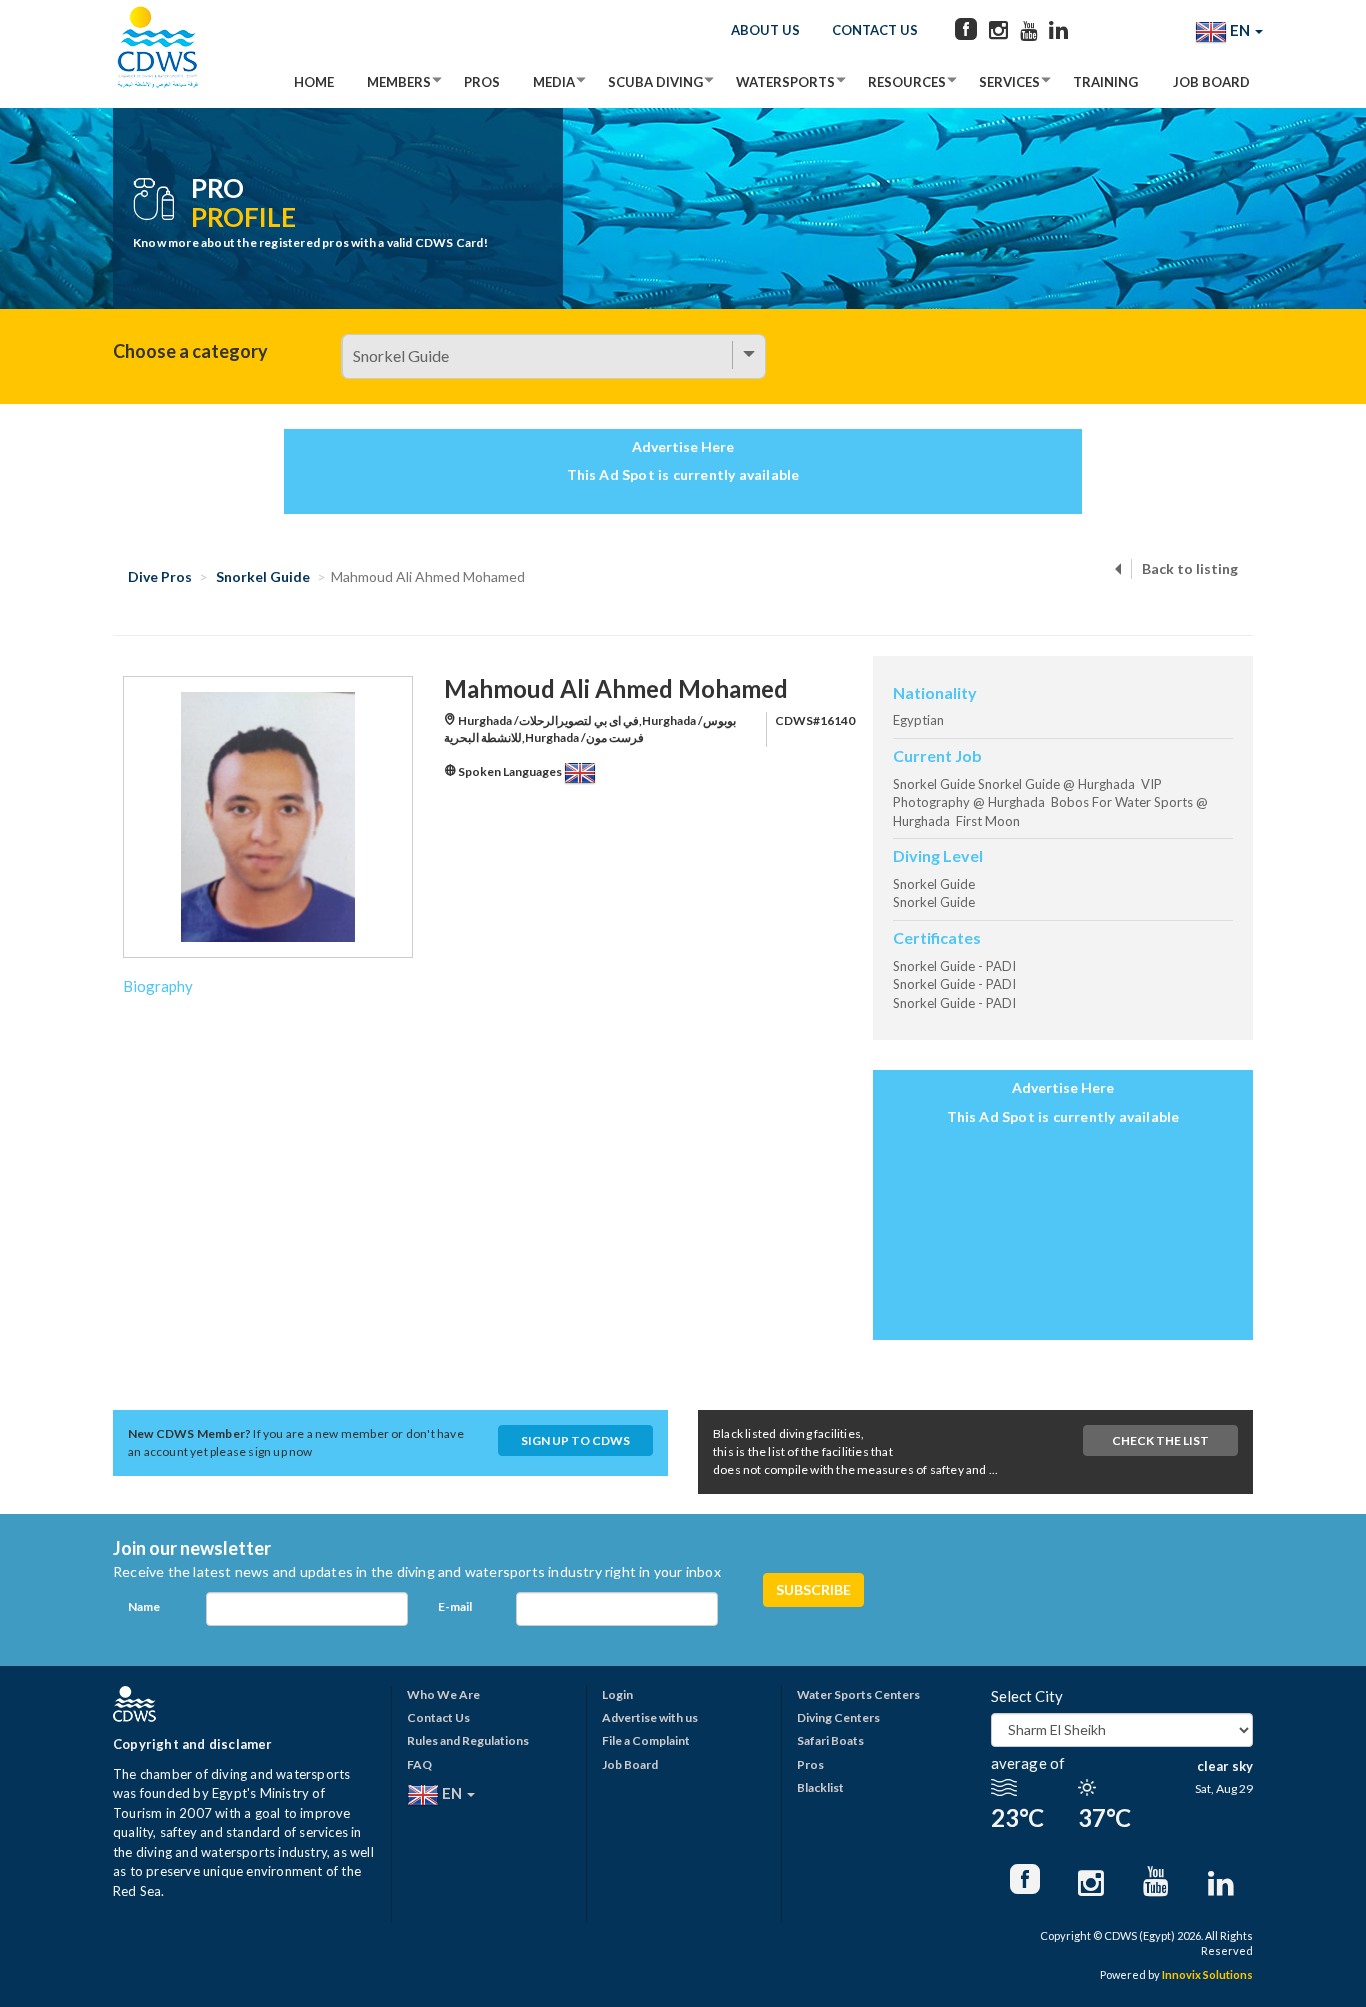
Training (1105, 82)
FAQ (419, 1764)
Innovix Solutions (1207, 1974)
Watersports (785, 82)
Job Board (1211, 82)
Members (399, 82)
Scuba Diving (655, 82)
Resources (907, 82)
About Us (765, 30)
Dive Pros (160, 576)
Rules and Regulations (468, 1740)
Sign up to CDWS (575, 1440)
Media (554, 82)
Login (617, 1694)
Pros (482, 82)
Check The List (1160, 1440)
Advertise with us (650, 1717)
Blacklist (820, 1787)
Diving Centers (838, 1717)
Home (314, 82)
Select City (1027, 1696)
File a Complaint (646, 1740)
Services (1009, 82)
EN (1240, 30)
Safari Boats (830, 1740)
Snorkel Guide (263, 576)
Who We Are (443, 1694)
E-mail (455, 1606)
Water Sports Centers (858, 1694)
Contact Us (875, 30)
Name (144, 1606)
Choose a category (190, 351)
